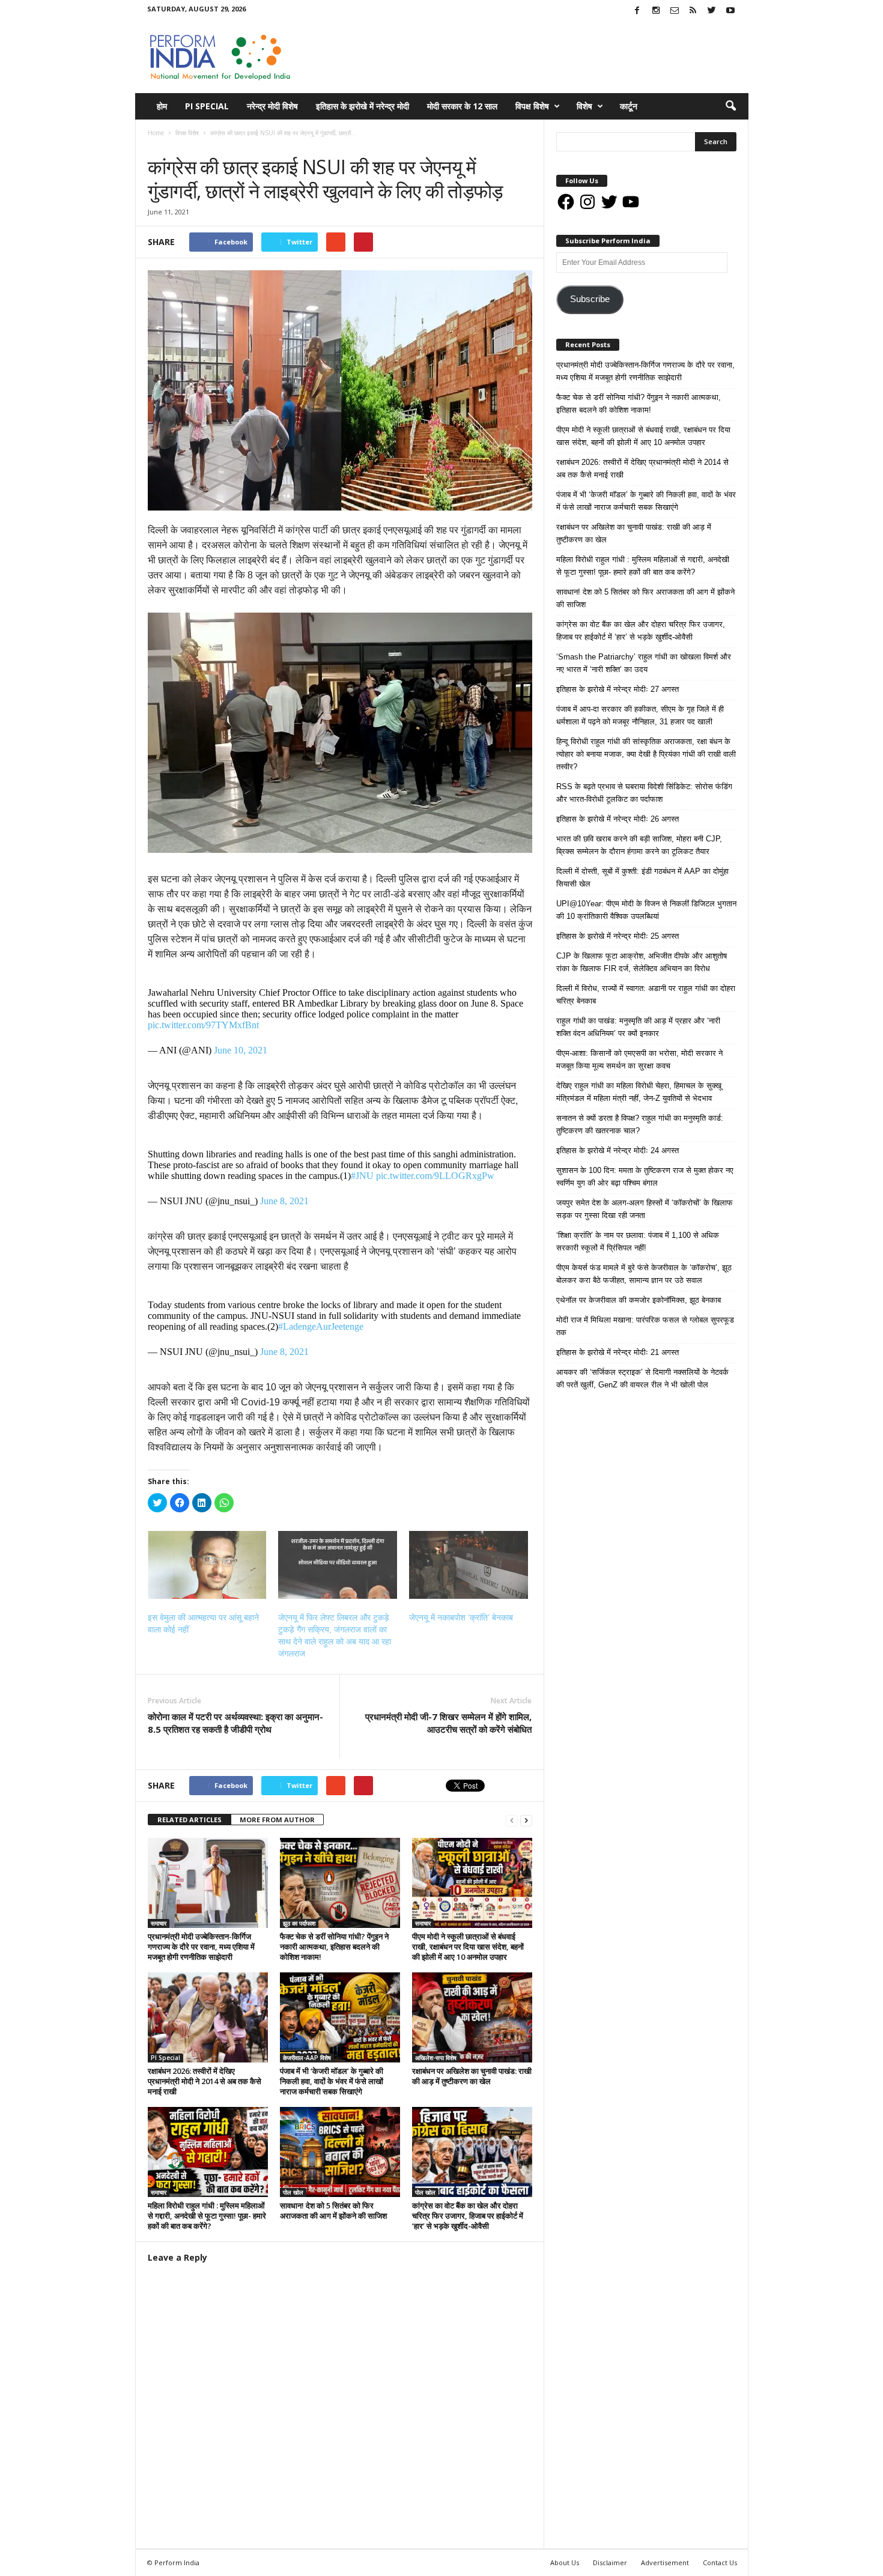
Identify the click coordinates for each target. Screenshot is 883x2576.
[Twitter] (712, 11)
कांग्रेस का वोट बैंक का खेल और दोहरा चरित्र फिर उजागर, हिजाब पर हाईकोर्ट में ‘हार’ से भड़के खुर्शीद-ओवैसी (468, 2216)
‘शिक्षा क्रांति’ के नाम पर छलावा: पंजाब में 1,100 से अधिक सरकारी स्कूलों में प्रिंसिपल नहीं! (638, 1241)
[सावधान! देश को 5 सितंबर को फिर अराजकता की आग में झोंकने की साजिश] (340, 2152)
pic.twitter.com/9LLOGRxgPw (435, 1176)
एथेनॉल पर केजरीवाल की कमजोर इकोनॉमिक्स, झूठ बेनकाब (639, 1300)
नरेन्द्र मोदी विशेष (272, 106)
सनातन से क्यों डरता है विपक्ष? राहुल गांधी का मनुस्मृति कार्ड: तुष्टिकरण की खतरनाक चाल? (640, 1124)
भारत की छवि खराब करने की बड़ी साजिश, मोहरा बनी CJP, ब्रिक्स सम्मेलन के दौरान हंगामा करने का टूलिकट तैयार (639, 845)
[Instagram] (656, 11)
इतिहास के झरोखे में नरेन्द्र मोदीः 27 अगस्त (617, 689)
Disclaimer (610, 2562)
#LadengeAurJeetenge (321, 1326)
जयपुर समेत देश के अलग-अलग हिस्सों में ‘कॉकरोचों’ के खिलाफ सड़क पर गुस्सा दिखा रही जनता (645, 1209)
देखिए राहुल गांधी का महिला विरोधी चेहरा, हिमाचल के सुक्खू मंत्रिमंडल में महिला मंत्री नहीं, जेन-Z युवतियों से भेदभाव (639, 1092)
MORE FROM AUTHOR (277, 1820)
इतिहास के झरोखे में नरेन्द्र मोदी (363, 106)
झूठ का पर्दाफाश (299, 1923)
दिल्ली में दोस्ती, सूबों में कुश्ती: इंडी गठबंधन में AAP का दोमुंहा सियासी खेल (642, 877)
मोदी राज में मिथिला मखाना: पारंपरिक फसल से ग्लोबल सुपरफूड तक (645, 1326)
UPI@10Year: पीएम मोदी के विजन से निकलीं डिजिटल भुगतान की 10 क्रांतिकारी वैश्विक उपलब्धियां (646, 910)
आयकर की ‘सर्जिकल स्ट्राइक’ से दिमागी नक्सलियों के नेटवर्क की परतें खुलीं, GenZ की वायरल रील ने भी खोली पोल (642, 1378)
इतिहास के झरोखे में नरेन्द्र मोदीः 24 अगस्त (617, 1150)
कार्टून (629, 106)
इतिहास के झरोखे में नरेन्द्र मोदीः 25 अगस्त (617, 936)
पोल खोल (293, 2192)
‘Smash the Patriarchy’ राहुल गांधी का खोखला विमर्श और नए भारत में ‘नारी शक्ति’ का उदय (644, 663)
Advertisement (665, 2562)
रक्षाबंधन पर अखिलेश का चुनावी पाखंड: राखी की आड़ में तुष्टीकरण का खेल (472, 2076)
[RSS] (693, 11)
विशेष (584, 106)
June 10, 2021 (241, 1050)
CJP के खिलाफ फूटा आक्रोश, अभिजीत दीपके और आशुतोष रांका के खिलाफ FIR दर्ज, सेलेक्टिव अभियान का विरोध (642, 962)
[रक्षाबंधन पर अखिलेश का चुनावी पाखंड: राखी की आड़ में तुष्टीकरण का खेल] (472, 2017)
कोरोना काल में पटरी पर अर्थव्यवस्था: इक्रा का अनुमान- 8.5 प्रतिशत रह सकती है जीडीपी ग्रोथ (235, 1723)
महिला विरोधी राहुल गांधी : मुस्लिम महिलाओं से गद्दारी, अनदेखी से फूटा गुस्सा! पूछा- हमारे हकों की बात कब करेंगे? (207, 2216)
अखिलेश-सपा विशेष (436, 2058)
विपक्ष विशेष (532, 106)
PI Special (207, 106)
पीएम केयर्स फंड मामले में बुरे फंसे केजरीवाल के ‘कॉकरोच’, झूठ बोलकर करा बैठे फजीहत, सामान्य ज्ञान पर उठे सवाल (644, 1274)
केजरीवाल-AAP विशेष (307, 2058)
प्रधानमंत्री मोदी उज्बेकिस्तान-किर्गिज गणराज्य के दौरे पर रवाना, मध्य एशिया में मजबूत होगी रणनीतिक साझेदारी (201, 1947)
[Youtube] (730, 11)
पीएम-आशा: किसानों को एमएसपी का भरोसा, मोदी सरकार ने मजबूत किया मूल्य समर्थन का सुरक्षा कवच (639, 1059)
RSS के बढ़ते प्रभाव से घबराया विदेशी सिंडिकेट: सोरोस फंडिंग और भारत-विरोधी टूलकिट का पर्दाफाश (644, 793)
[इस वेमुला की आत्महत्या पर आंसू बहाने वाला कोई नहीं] (207, 1565)
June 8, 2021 (284, 1201)
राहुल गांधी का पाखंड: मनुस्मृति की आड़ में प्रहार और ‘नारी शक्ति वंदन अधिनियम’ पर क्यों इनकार (638, 1027)
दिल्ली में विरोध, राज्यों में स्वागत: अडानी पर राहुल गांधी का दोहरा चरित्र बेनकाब (646, 995)
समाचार (191, 145)
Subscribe (590, 299)
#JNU (362, 1176)
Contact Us (720, 2562)
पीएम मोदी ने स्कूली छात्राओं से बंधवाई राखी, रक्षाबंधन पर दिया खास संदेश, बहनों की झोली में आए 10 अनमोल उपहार (468, 1947)
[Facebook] (637, 11)
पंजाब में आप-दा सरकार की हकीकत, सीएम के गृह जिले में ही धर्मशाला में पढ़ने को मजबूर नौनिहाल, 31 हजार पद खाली (640, 715)
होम (162, 106)
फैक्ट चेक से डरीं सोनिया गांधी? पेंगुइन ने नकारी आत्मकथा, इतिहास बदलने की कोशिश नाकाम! (334, 1947)
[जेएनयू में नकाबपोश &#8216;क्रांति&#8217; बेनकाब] (469, 1565)
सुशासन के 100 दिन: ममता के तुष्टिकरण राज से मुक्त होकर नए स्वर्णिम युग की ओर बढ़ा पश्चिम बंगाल (645, 1177)
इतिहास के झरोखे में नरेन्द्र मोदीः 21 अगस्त (617, 1352)
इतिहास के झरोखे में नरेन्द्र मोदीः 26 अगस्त (617, 819)
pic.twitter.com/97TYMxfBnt (203, 1025)
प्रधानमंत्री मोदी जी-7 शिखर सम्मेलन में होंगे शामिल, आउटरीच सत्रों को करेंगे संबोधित (448, 1723)
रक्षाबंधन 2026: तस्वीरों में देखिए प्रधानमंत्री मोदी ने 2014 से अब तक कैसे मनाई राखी (205, 2081)
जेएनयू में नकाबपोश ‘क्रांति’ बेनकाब (461, 1617)
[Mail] (675, 11)
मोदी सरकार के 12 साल (462, 106)
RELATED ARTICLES (190, 1820)
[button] (730, 106)
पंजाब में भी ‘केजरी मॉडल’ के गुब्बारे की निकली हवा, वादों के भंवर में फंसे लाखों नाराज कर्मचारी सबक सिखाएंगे (332, 2081)
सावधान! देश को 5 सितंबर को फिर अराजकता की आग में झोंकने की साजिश (333, 2211)
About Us (565, 2562)
